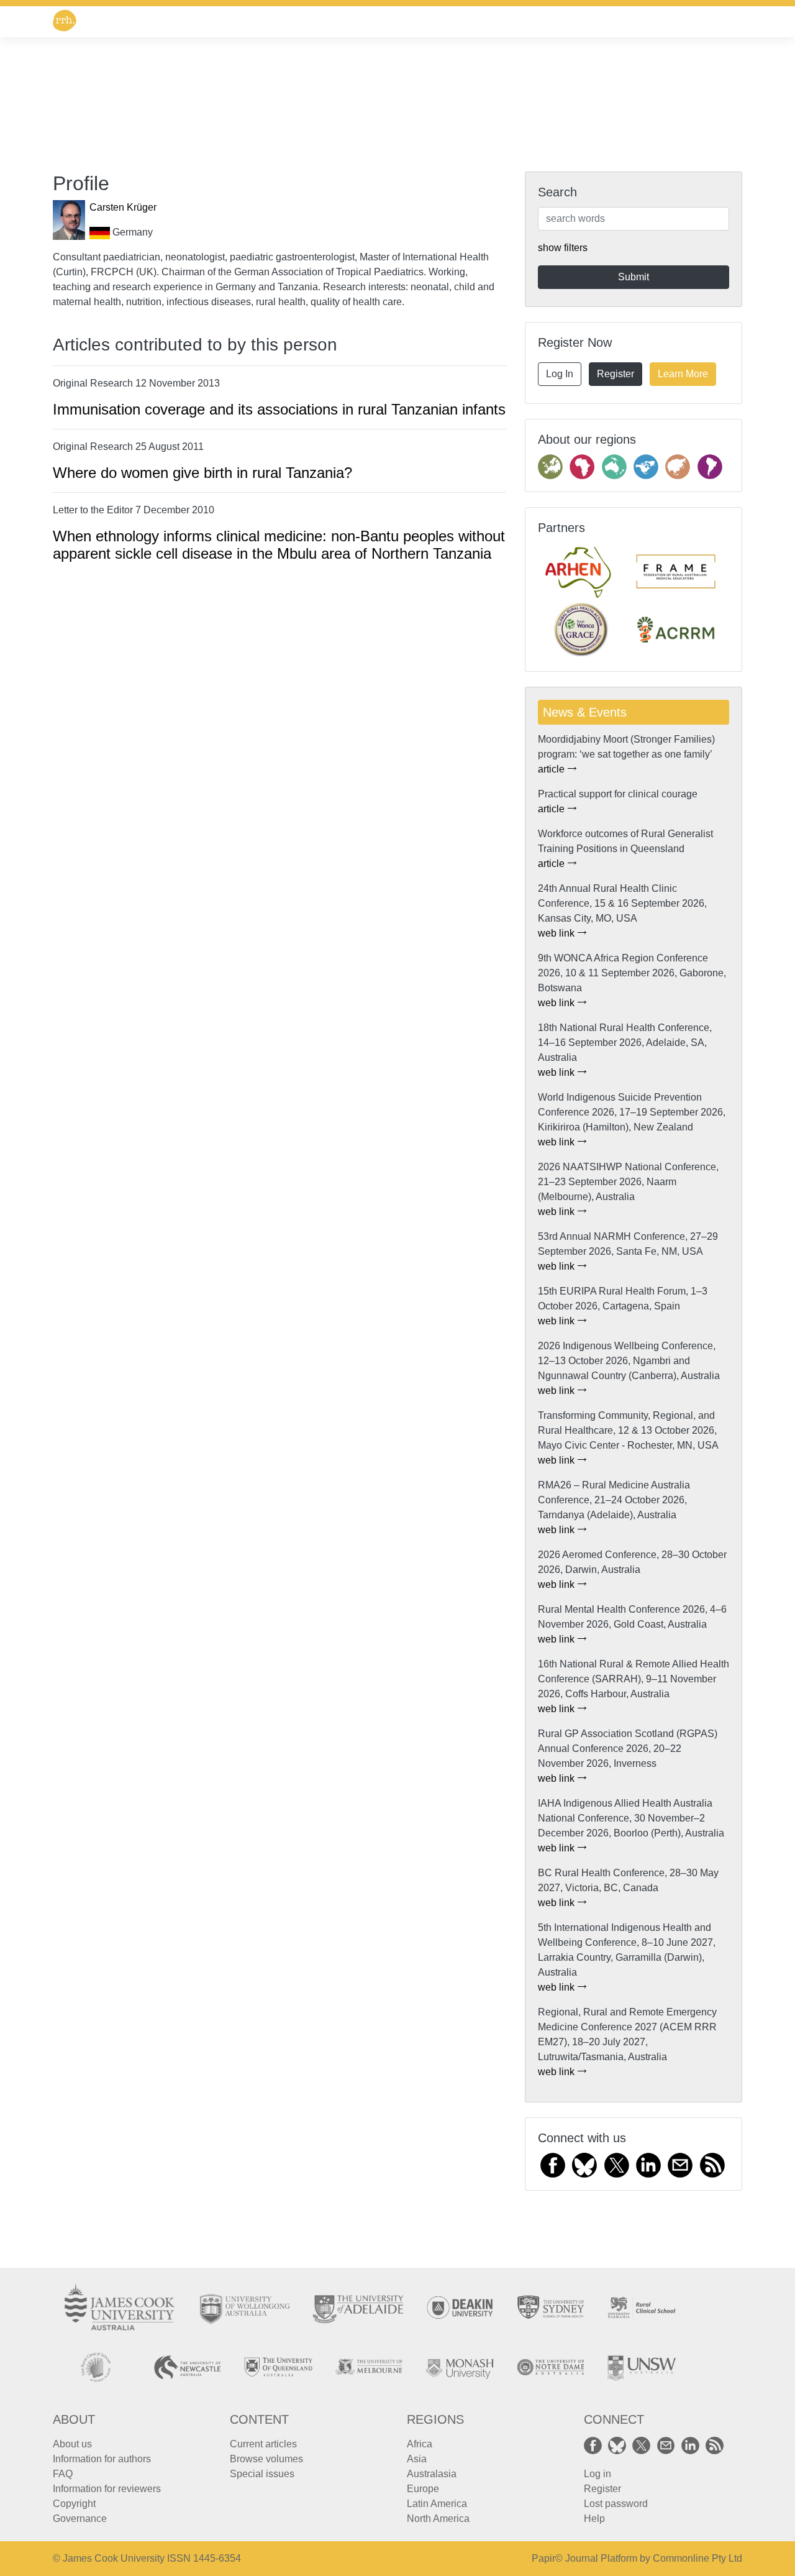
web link (557, 933)
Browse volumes (266, 2459)
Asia (417, 2459)
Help (594, 2519)
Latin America (437, 2504)
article (552, 769)
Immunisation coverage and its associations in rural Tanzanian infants (279, 409)
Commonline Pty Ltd (697, 2558)
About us (72, 2444)
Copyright (74, 2504)
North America (438, 2519)
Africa (420, 2444)
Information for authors (102, 2459)
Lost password (616, 2504)
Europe (423, 2489)
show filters (563, 248)
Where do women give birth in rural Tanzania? (202, 473)
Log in (597, 2474)
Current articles (263, 2444)
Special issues (262, 2474)
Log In (560, 374)
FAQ (63, 2474)
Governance (80, 2519)
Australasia (432, 2474)
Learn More (683, 374)
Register (616, 374)
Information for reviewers (107, 2489)
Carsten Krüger (123, 207)
